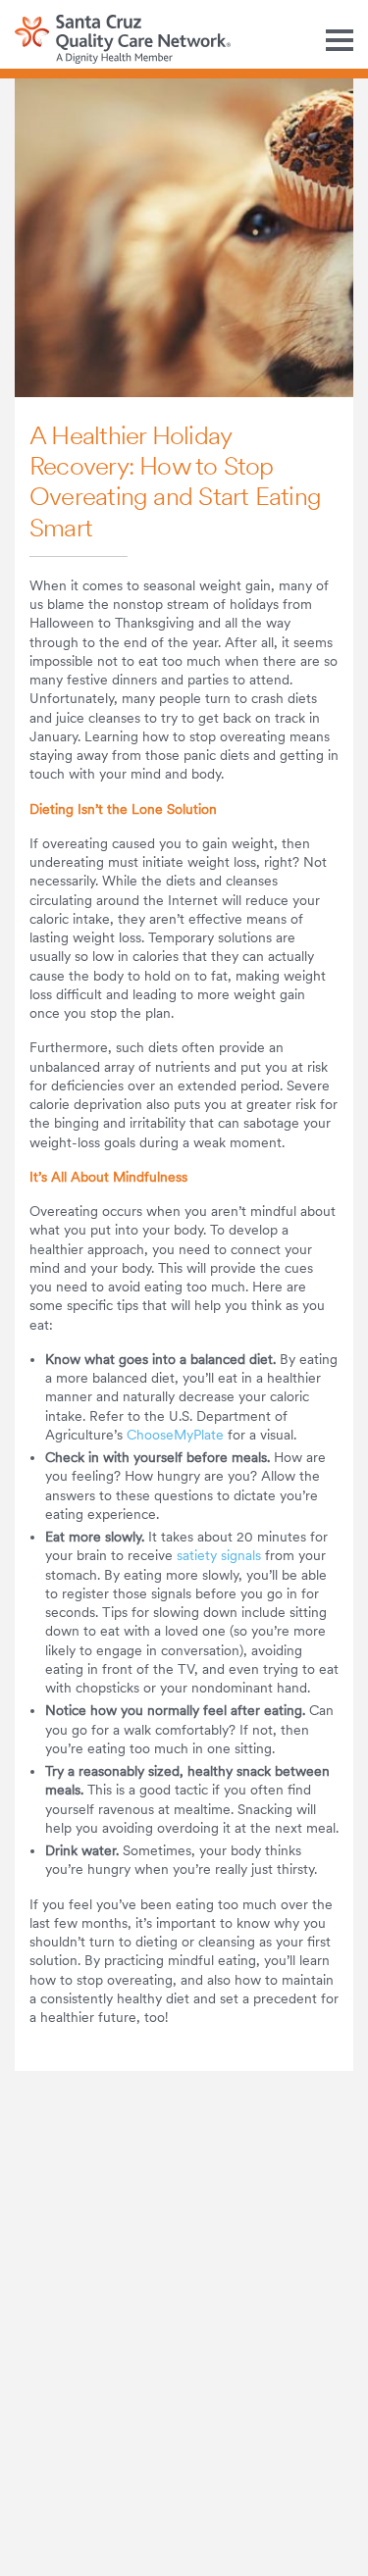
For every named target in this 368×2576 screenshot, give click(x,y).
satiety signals (219, 1555)
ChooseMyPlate (175, 1435)
